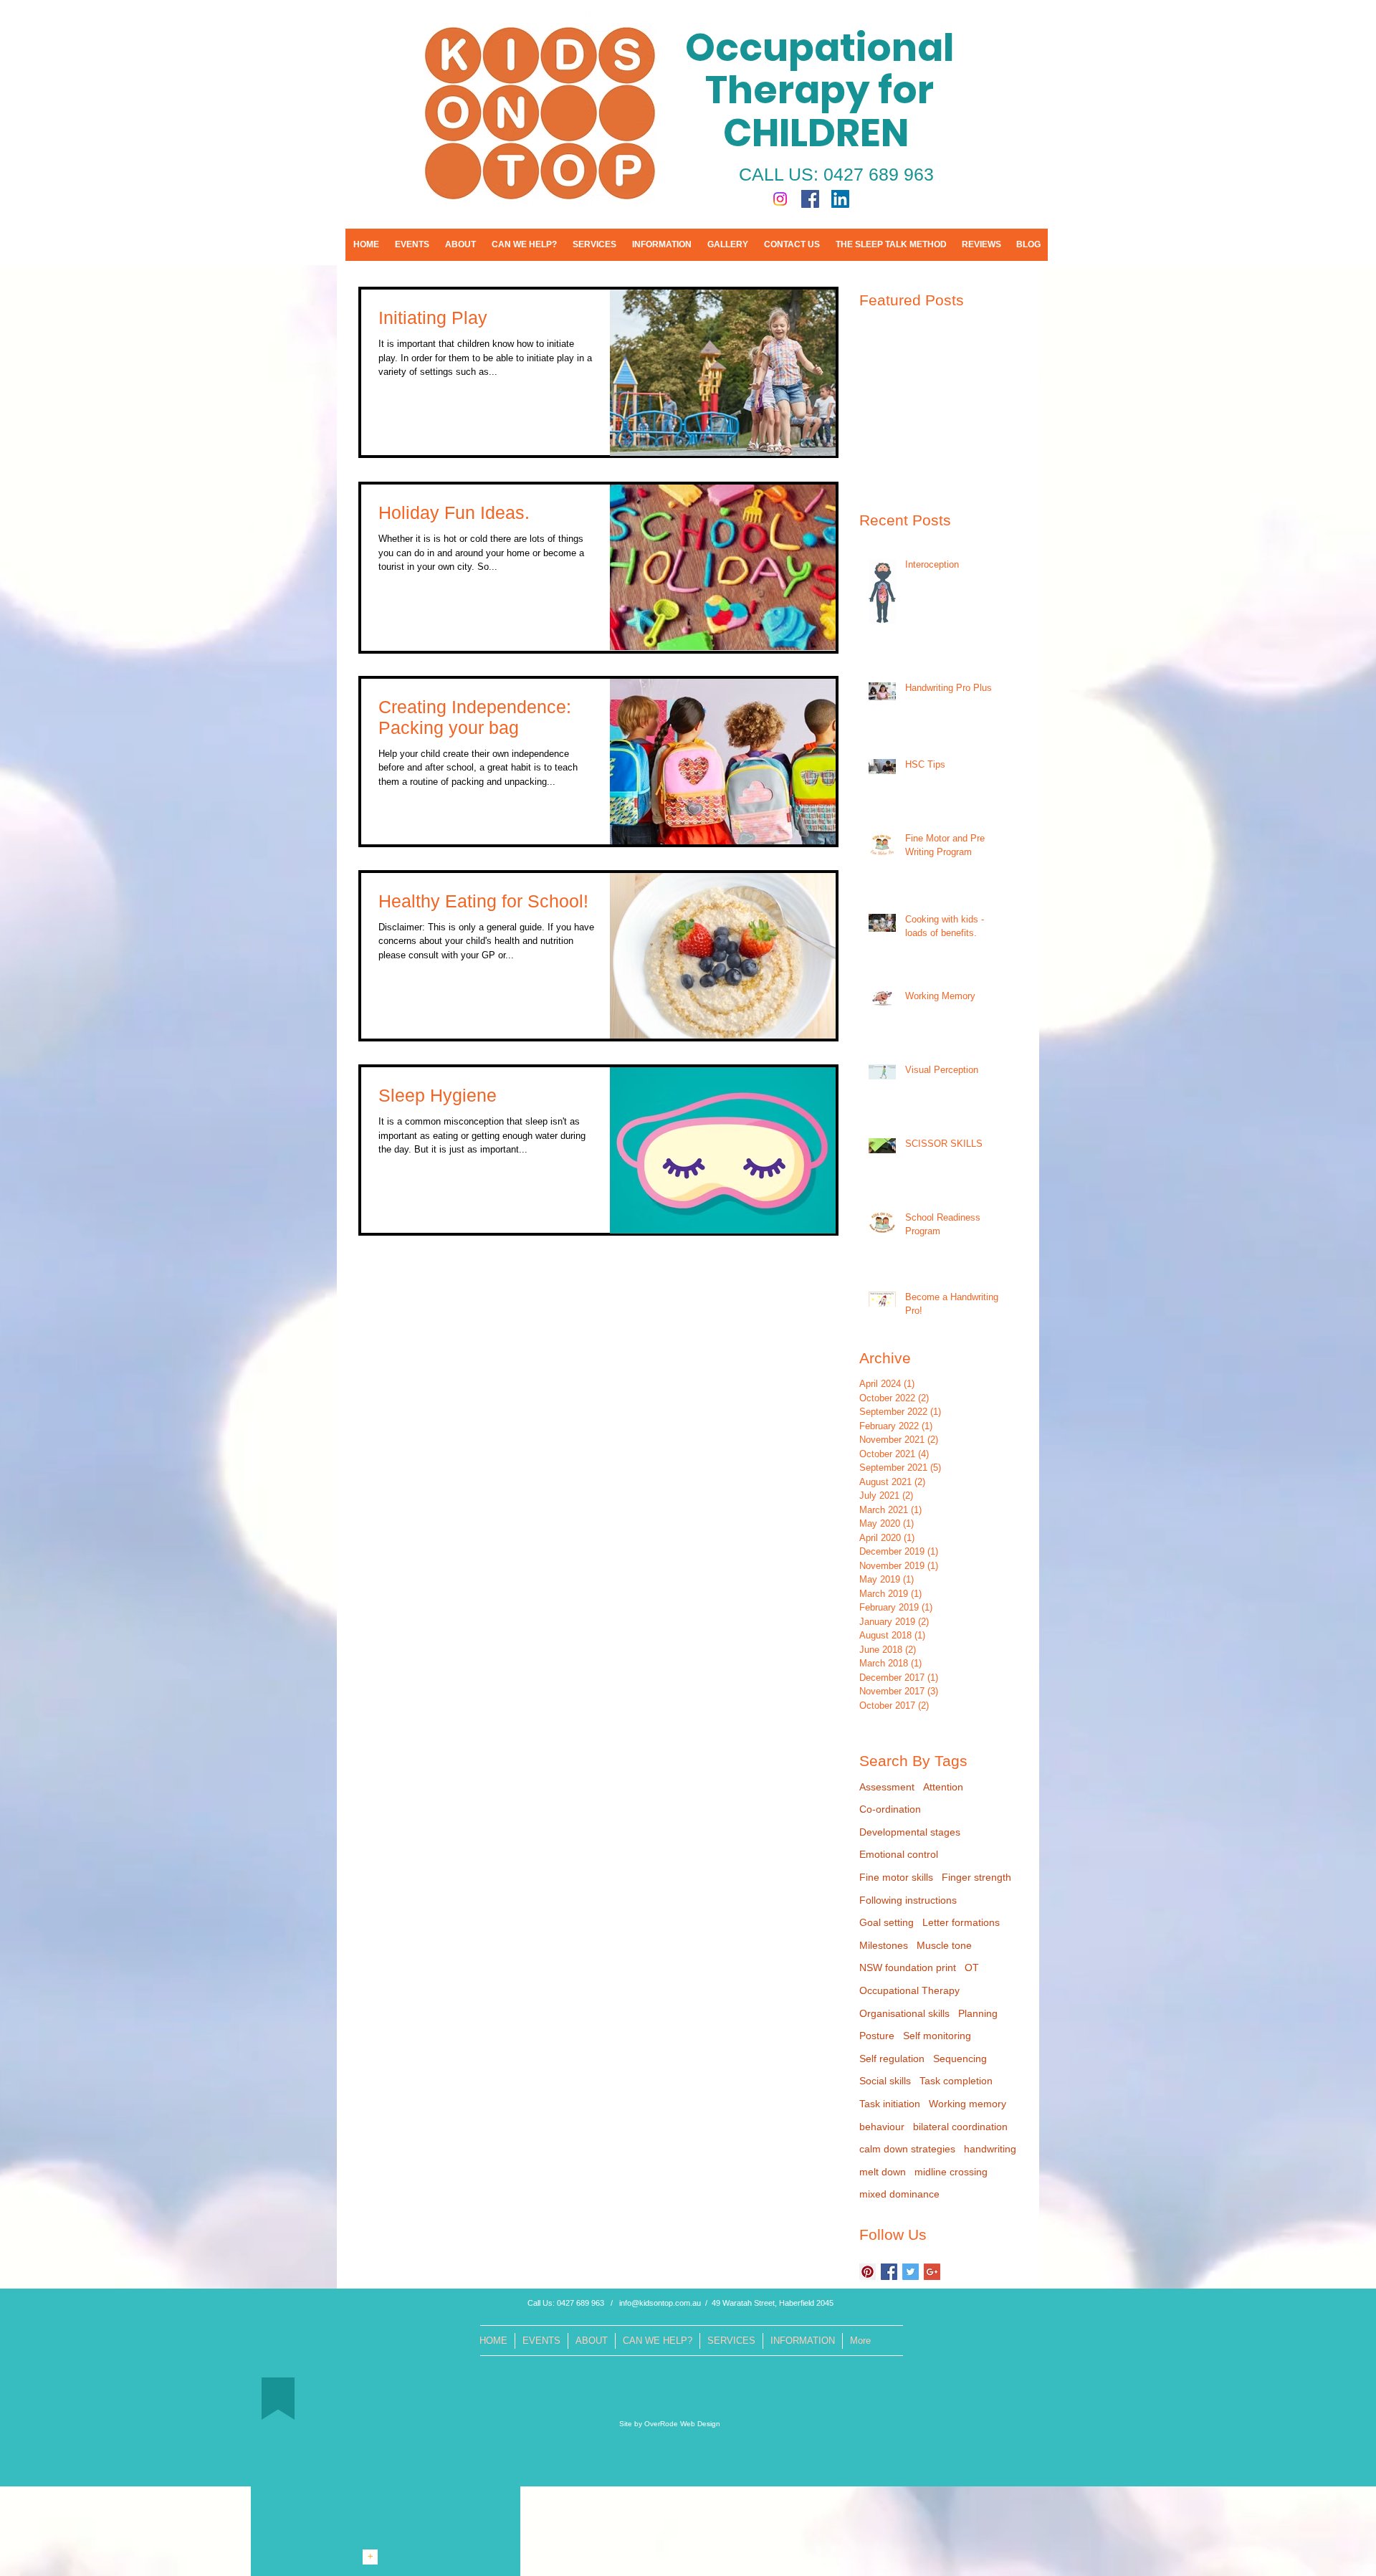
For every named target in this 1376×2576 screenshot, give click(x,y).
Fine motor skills (896, 1877)
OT (972, 1967)
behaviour (882, 2127)
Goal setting (887, 1922)
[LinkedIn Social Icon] (840, 199)
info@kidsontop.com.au (660, 2303)
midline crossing (951, 2172)
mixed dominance (899, 2194)
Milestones (884, 1945)
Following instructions (908, 1900)
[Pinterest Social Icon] (868, 2272)
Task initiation (890, 2104)
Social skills (885, 2081)
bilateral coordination (960, 2127)
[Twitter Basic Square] (911, 2272)
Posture (877, 2036)
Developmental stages (910, 1832)
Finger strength (976, 1877)
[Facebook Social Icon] (810, 199)
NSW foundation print (908, 1967)
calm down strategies (907, 2149)
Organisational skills (904, 2013)
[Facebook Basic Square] (889, 2272)
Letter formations (961, 1922)
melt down (883, 2172)
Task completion (956, 2081)
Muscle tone (944, 1945)
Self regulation (892, 2059)
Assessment (887, 1787)
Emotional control (899, 1854)
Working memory (967, 2104)
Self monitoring (937, 2036)
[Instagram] (780, 199)
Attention (943, 1787)
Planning (978, 2013)
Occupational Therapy (909, 1990)
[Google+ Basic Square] (932, 2272)
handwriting (990, 2149)
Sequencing (960, 2059)
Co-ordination (890, 1809)
